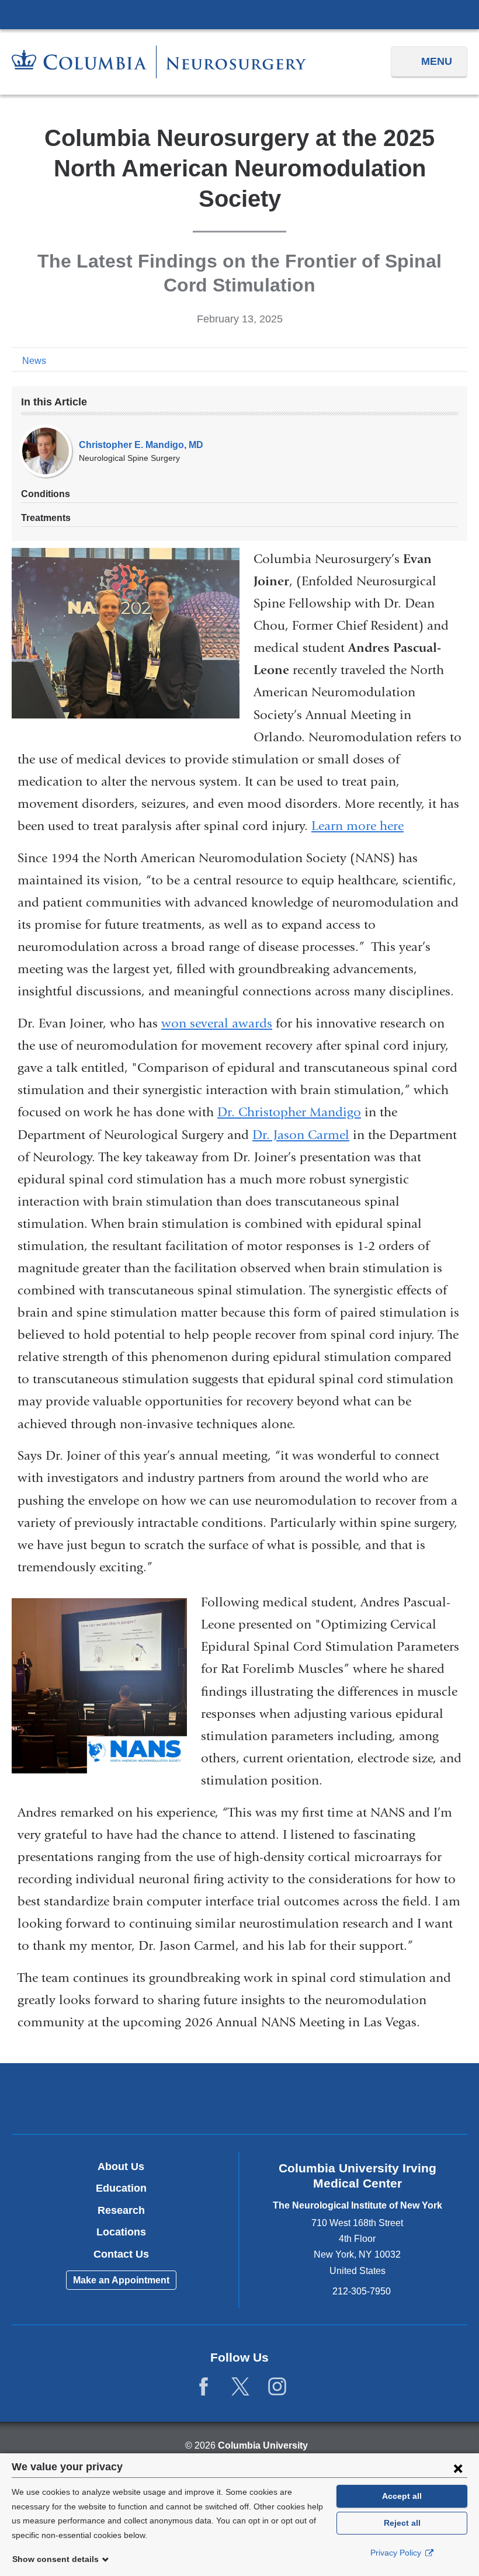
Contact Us (121, 2254)
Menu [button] (437, 61)
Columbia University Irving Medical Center (239, 14)
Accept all (402, 2496)
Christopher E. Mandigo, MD (141, 445)
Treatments (46, 518)
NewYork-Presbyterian (240, 2100)
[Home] (159, 62)
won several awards (217, 1023)
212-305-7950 (362, 2291)
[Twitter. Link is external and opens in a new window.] (240, 2387)
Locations (121, 2232)
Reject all (402, 2523)
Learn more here (357, 826)
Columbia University (263, 2445)
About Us (121, 2167)
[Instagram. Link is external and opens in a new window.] (277, 2387)
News (34, 361)
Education (121, 2188)
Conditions (46, 494)
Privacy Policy (397, 2553)
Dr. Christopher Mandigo (289, 1112)
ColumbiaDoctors (389, 2098)
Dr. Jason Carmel (301, 1135)
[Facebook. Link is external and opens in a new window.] (204, 2387)
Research (121, 2210)
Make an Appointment (121, 2280)
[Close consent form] (458, 2468)
